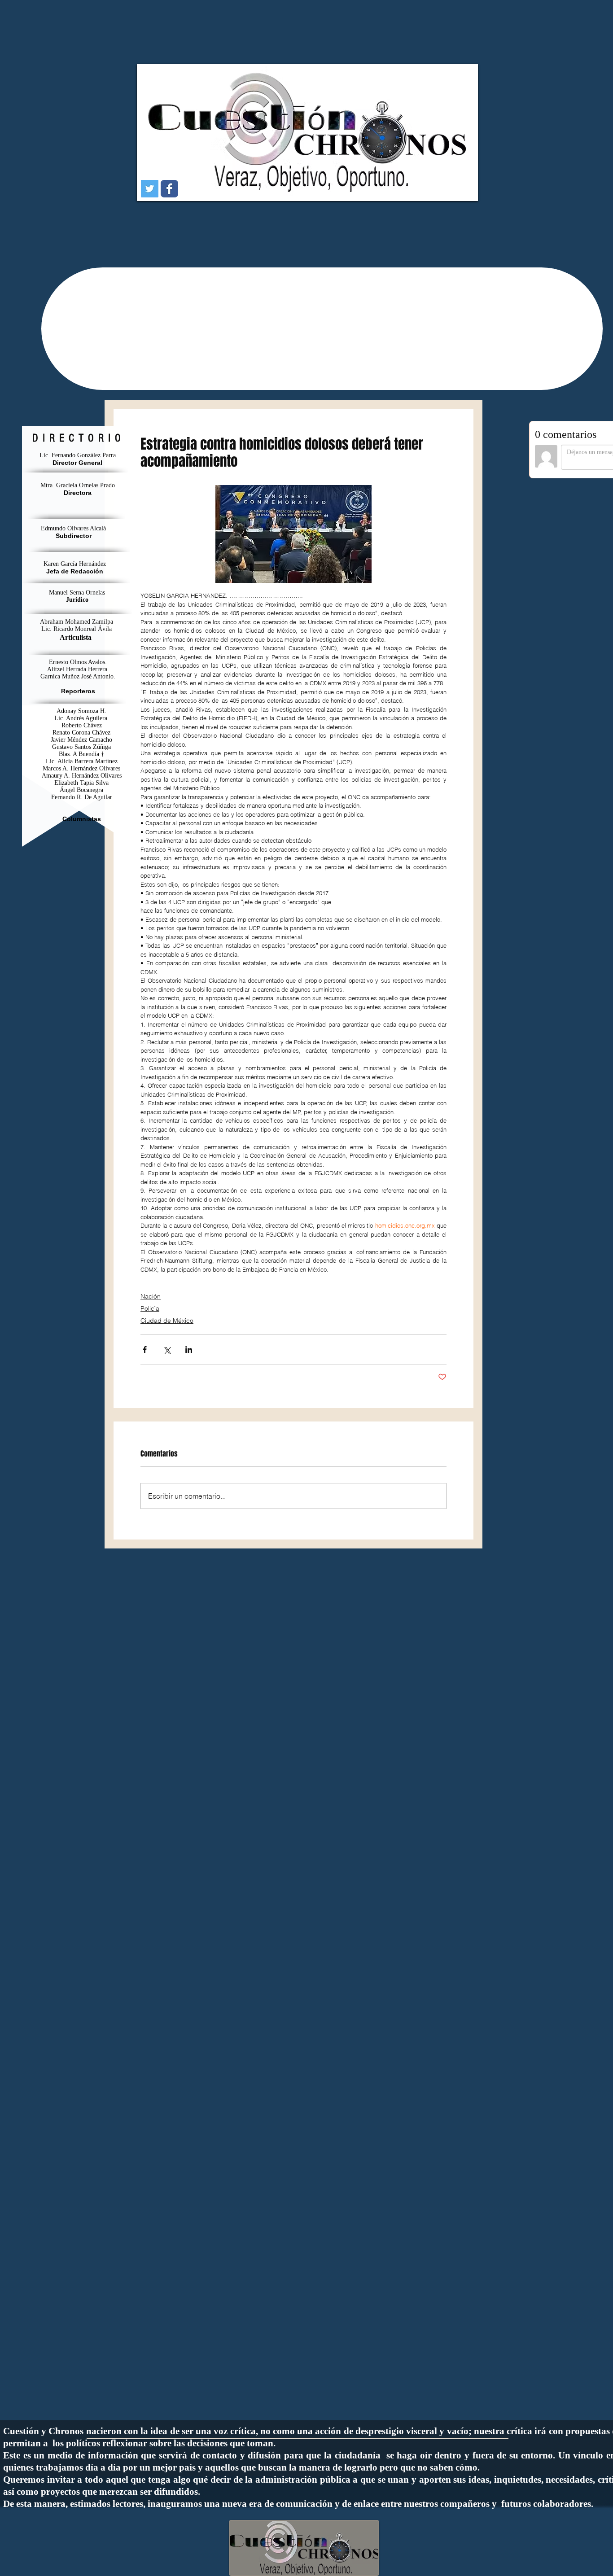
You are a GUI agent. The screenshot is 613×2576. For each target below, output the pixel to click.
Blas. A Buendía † (81, 754)
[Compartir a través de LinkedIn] (189, 1349)
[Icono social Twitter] (150, 189)
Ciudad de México (167, 1321)
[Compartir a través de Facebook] (145, 1349)
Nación (151, 1296)
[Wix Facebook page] (169, 189)
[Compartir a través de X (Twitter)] (167, 1349)
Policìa (150, 1308)
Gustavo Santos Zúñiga (81, 747)
